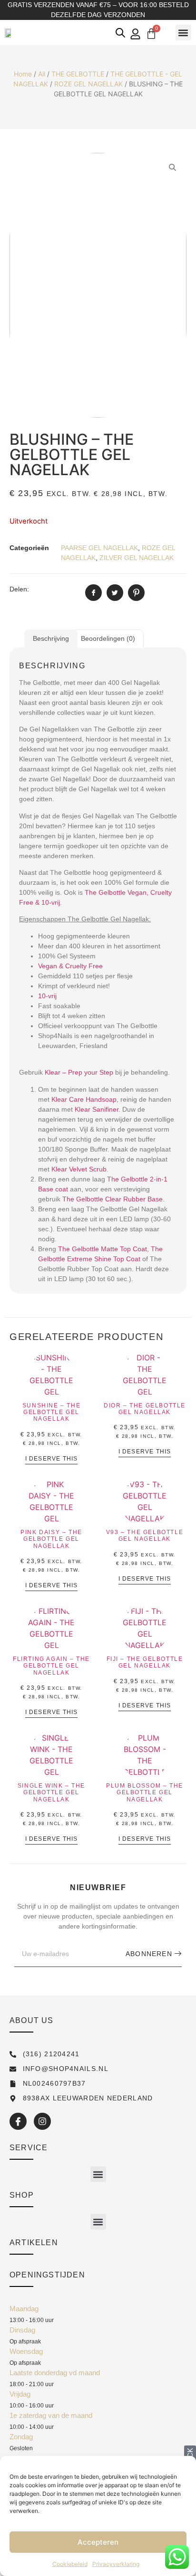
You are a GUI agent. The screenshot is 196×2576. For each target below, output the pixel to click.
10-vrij (47, 996)
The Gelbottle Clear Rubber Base (113, 1199)
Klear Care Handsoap (84, 1099)
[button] (183, 33)
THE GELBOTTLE (78, 74)
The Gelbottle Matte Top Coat (103, 1249)
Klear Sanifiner (96, 1109)
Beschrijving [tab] (51, 638)
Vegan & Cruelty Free (70, 966)
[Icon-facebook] (18, 2121)
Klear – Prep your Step (79, 1072)
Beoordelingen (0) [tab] (108, 638)
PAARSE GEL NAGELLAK (99, 548)
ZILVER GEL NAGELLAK (137, 558)
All (42, 74)
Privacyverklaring (116, 2564)
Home (23, 74)
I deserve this (52, 1459)
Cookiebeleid (70, 2564)
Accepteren (98, 2542)
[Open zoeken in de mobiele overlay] (120, 33)
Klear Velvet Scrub (79, 1169)
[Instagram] (42, 2121)
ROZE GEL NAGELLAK (88, 84)
